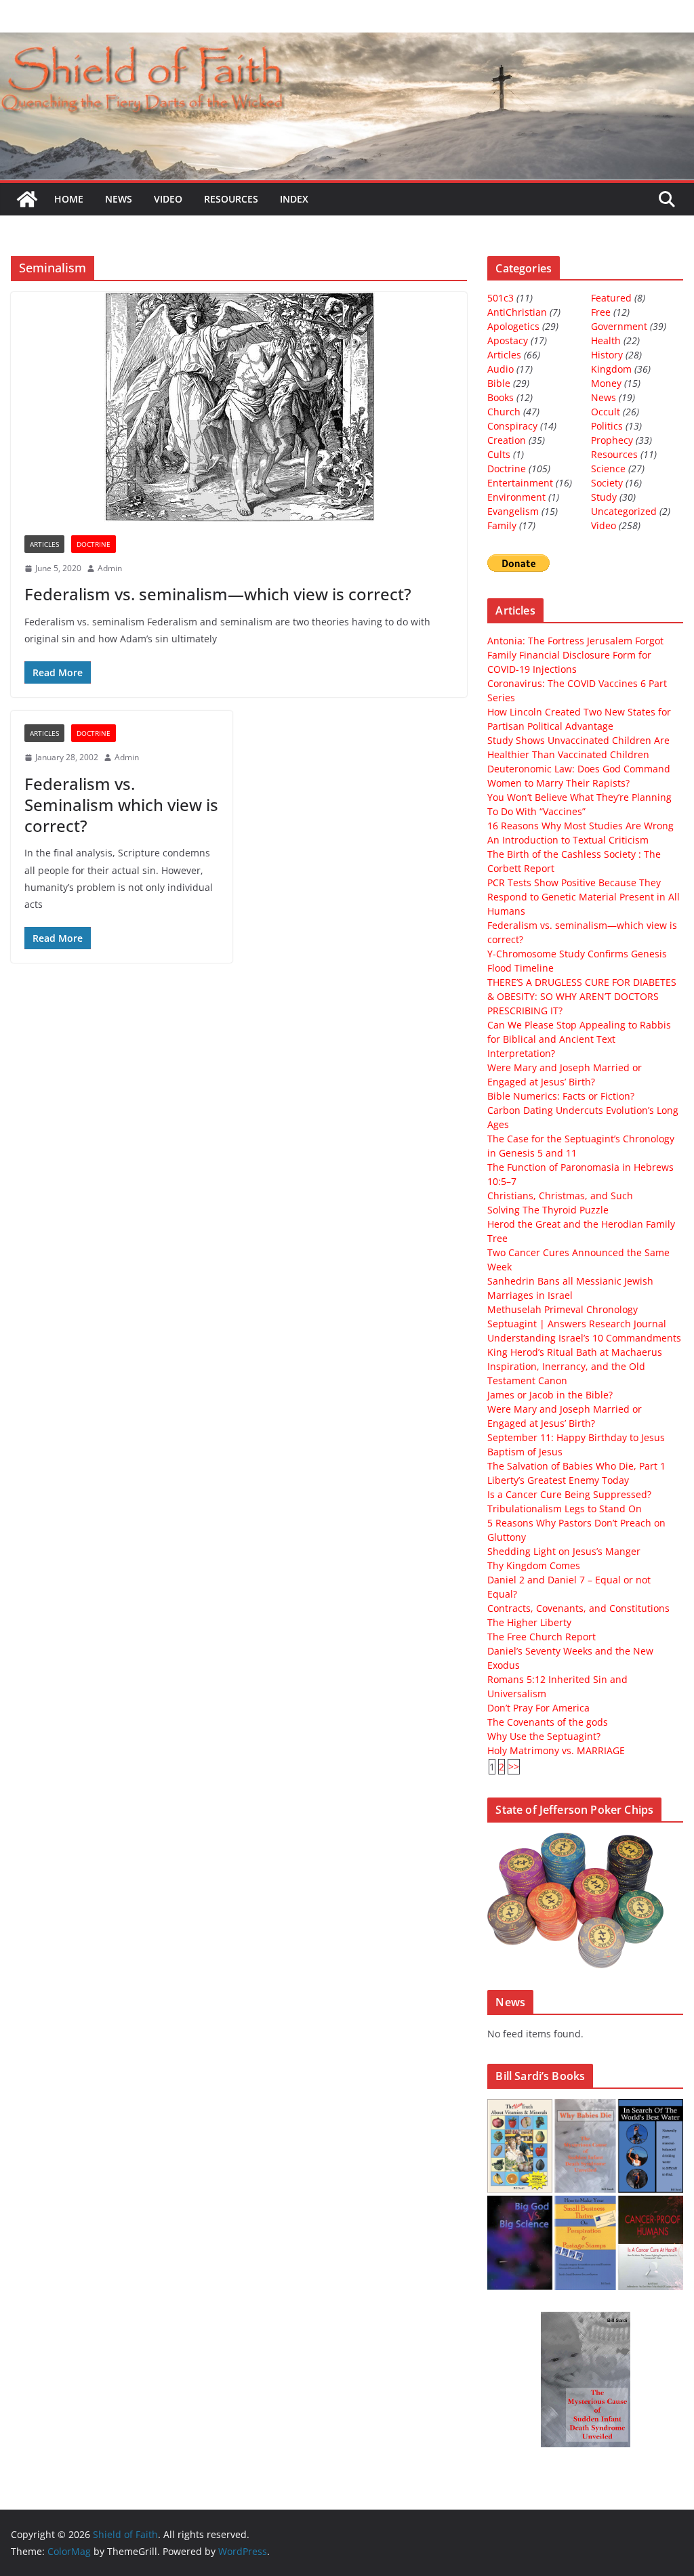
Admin (110, 568)
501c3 (501, 298)
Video (168, 199)
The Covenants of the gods (548, 1722)
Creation (507, 440)
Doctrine (94, 544)
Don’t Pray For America (538, 1708)
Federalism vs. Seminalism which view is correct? (121, 805)
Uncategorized (624, 511)
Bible (499, 383)
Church (504, 412)
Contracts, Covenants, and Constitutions (578, 1608)
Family (502, 525)
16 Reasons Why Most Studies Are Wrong (580, 826)
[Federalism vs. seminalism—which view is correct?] (239, 407)
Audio (501, 369)
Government (619, 326)
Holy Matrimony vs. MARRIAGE (556, 1750)
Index (294, 199)
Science (608, 469)
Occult (606, 412)
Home (69, 199)
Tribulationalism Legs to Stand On (565, 1509)
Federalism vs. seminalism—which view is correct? (218, 594)
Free (601, 312)
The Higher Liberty (529, 1622)
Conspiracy (512, 426)
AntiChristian (517, 312)
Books (501, 397)
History (607, 355)
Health (606, 340)
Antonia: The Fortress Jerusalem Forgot (575, 641)
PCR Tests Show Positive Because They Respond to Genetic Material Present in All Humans (584, 897)
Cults (499, 454)
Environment (516, 497)
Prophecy (612, 440)
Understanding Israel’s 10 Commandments (584, 1338)
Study (604, 497)
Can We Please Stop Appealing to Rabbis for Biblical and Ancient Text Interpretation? (579, 1039)
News (119, 199)
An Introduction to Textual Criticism (568, 840)
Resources (231, 199)
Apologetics (513, 326)
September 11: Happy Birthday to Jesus (576, 1437)
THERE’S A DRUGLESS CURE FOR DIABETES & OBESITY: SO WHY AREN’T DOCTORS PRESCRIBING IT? (582, 996)
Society (607, 483)
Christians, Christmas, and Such (560, 1196)
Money (606, 383)
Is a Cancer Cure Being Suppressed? (569, 1494)
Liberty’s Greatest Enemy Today (558, 1480)
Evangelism (513, 511)
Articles (44, 544)
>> (514, 1767)
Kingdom (611, 369)
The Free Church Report (542, 1637)
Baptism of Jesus (525, 1452)
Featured (611, 298)
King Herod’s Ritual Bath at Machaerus (575, 1352)
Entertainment (520, 483)
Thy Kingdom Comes (534, 1565)
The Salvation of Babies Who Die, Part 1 (576, 1466)
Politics (607, 426)
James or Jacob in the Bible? (550, 1395)
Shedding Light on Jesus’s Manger (564, 1551)
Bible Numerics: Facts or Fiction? (561, 1096)
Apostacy (508, 340)
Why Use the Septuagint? (544, 1736)
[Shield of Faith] (27, 199)
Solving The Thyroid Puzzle (548, 1210)
